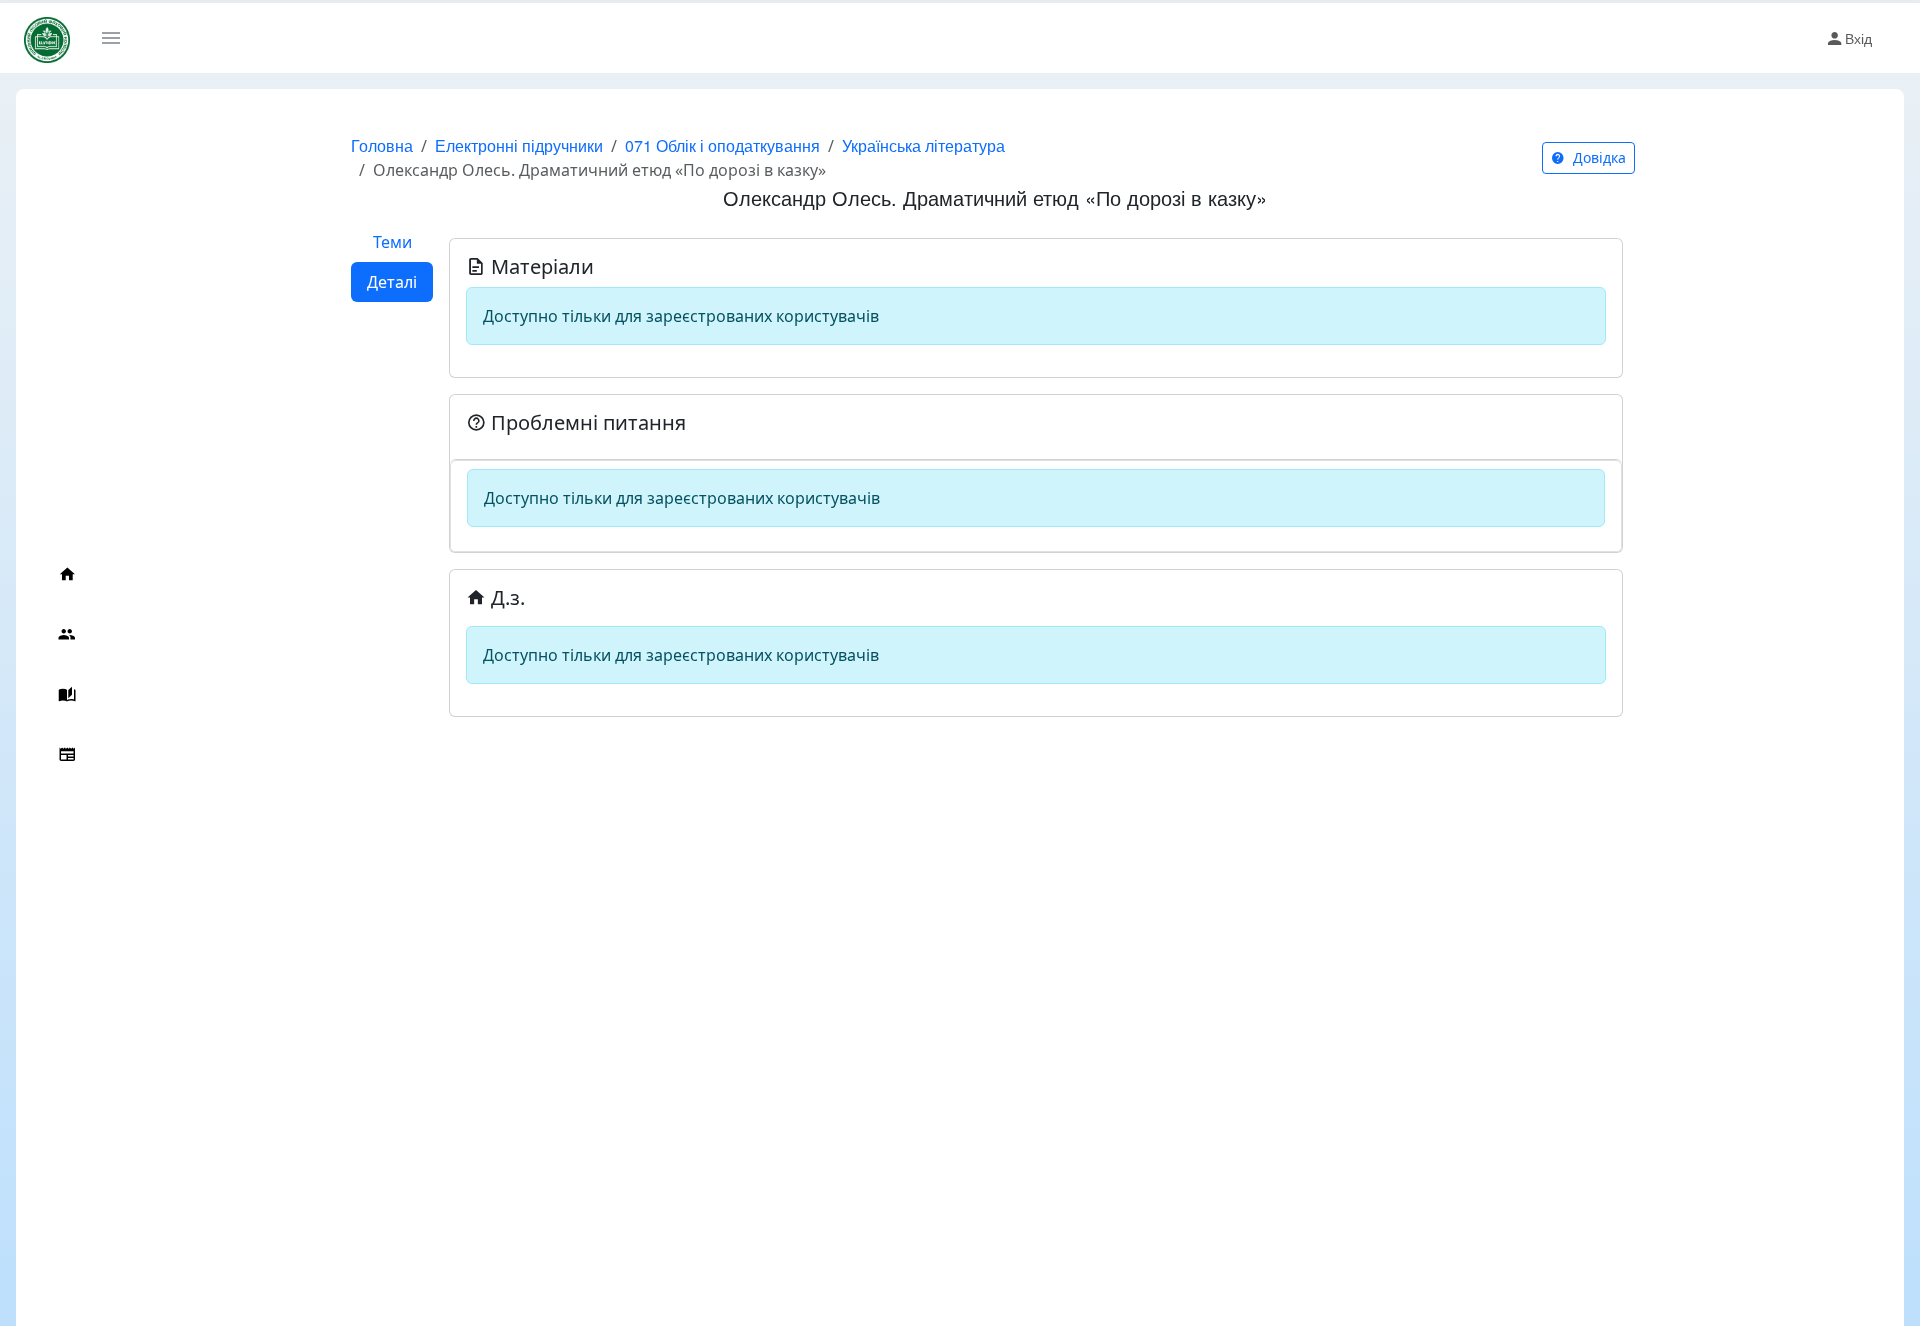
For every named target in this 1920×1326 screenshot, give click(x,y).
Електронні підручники (519, 145)
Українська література (923, 145)
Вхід (1858, 38)
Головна (382, 145)
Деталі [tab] (392, 282)
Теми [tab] (392, 242)
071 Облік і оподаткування (722, 145)
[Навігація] (118, 38)
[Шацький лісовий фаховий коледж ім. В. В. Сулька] (47, 38)
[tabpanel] (1036, 469)
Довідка (1597, 157)
